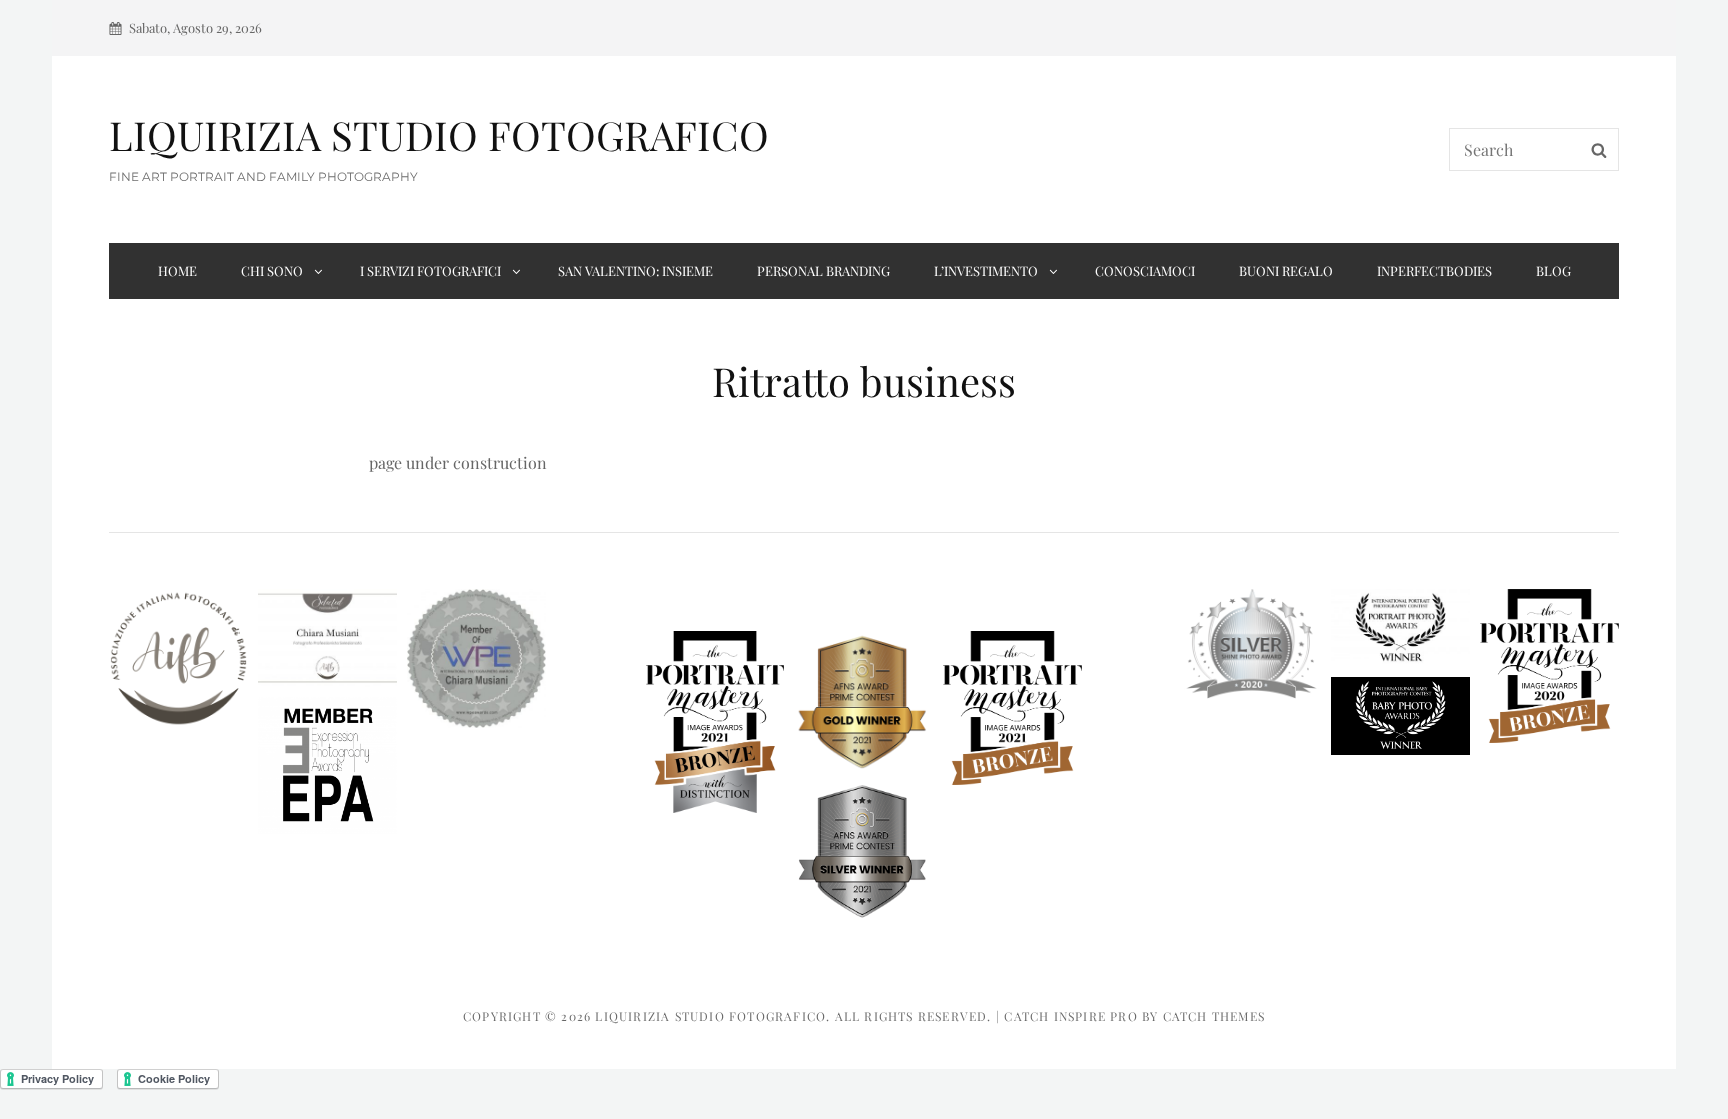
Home (177, 270)
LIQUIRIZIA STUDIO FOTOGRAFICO (439, 134)
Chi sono (272, 270)
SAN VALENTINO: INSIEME (635, 270)
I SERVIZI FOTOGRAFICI (430, 270)
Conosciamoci (1145, 270)
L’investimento (986, 270)
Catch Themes (1214, 1016)
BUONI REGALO (1286, 270)
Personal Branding (823, 270)
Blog (1553, 270)
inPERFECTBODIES (1434, 270)
